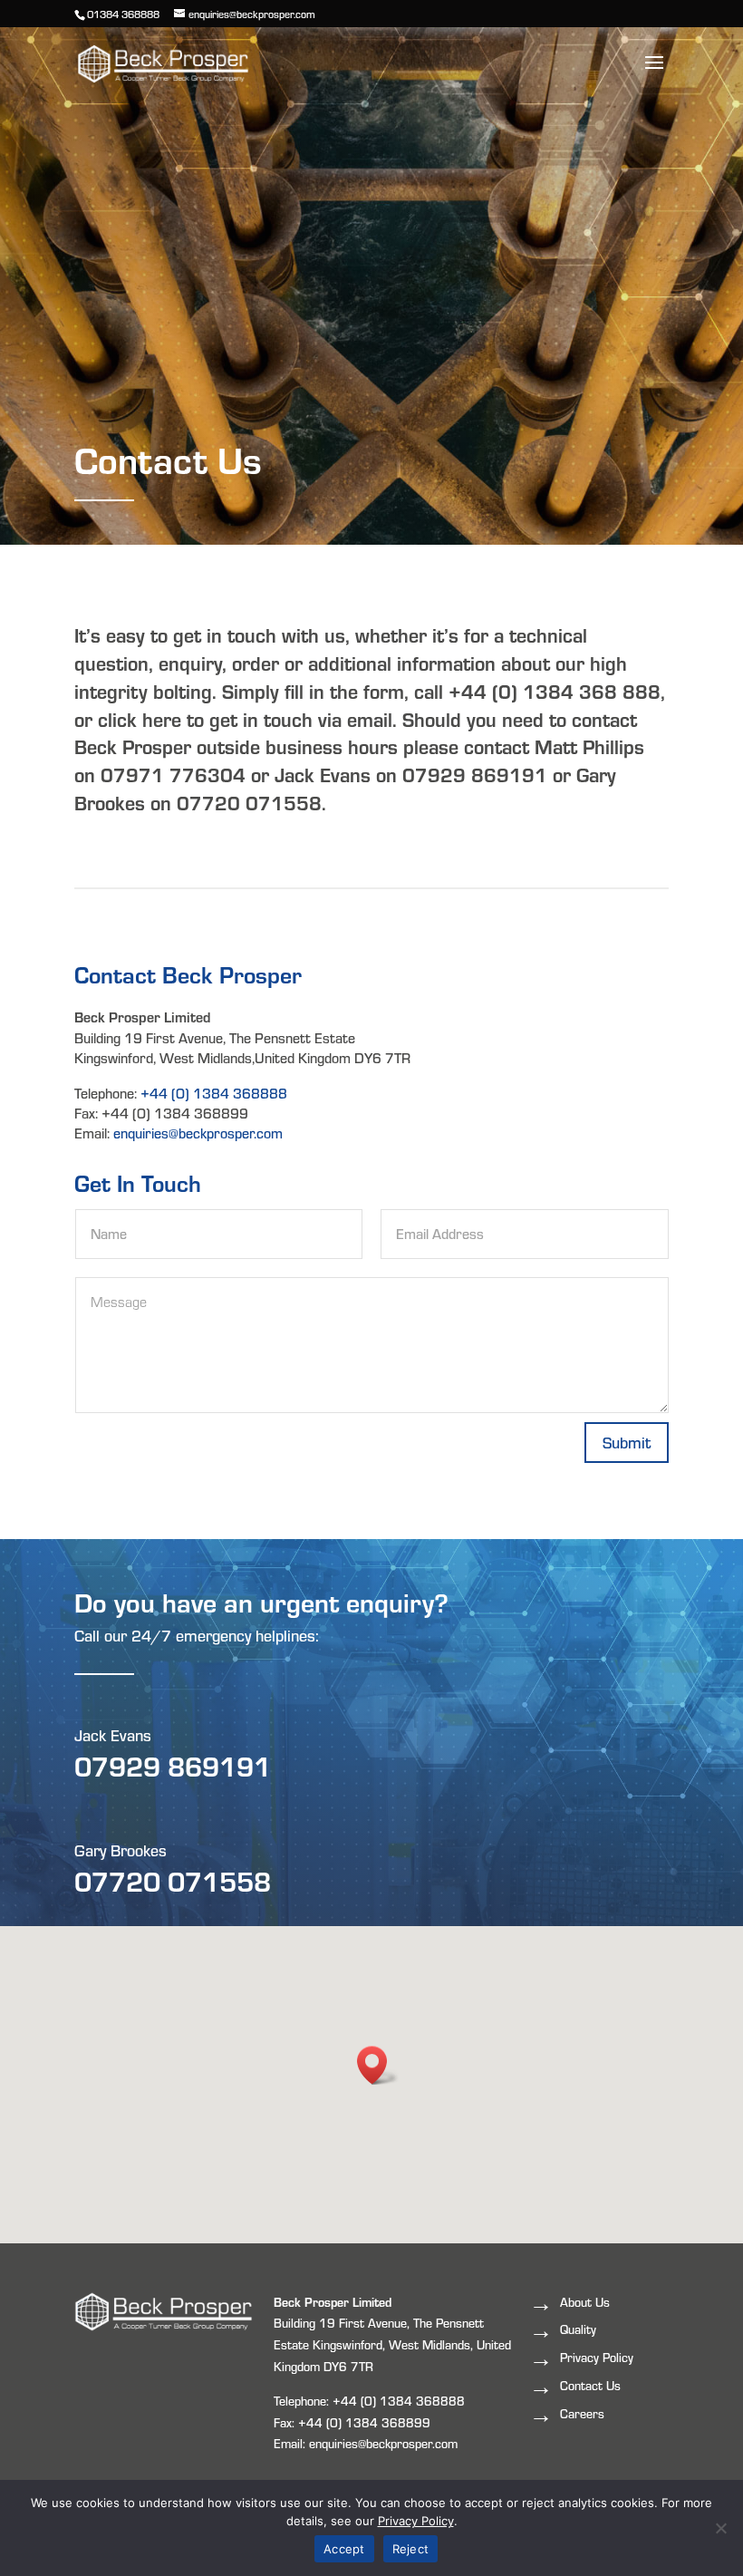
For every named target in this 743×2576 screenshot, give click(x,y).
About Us (585, 2302)
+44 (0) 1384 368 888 (555, 691)
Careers (582, 2413)
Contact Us (590, 2385)
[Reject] (720, 2528)
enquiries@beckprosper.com (198, 1133)
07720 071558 (173, 1880)
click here (140, 719)
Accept (344, 2549)
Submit (627, 1442)
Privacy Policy (597, 2357)
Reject (411, 2549)
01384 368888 (123, 14)
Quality (578, 2329)
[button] (378, 2065)
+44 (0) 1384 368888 (214, 1093)
